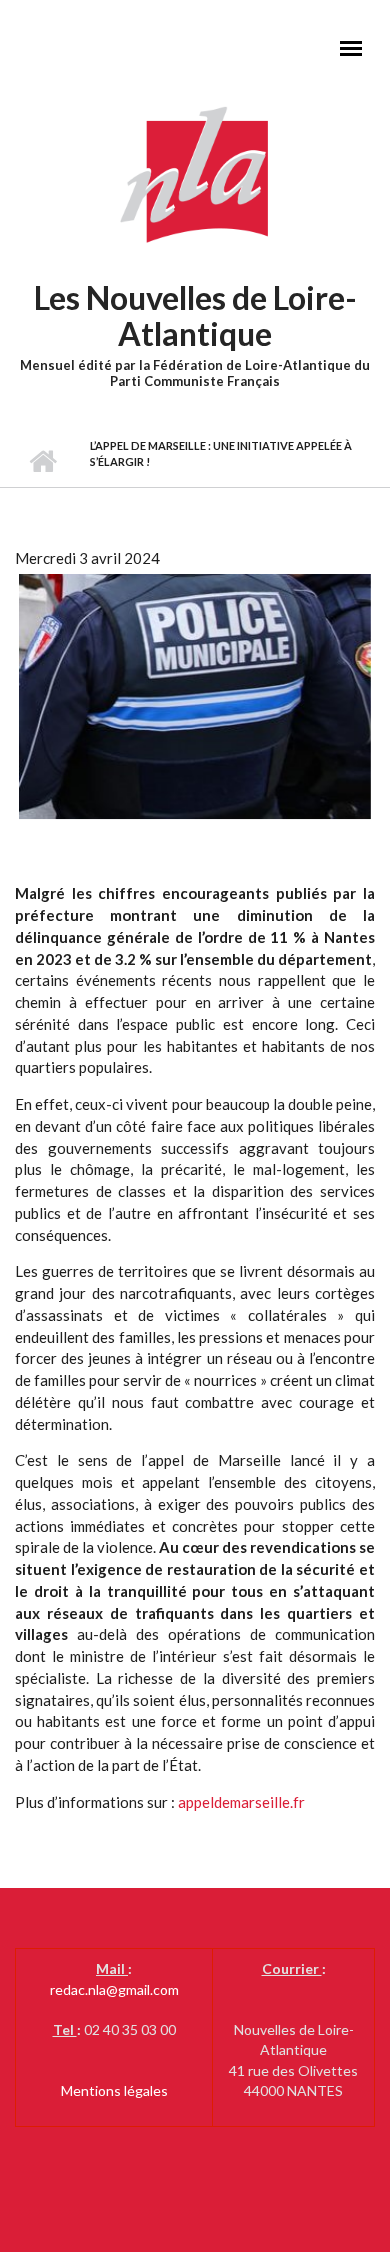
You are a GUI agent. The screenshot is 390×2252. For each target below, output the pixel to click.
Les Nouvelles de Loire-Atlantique (195, 315)
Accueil (42, 462)
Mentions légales (114, 2090)
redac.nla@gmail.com (114, 1989)
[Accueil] (195, 174)
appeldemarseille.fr (241, 1802)
